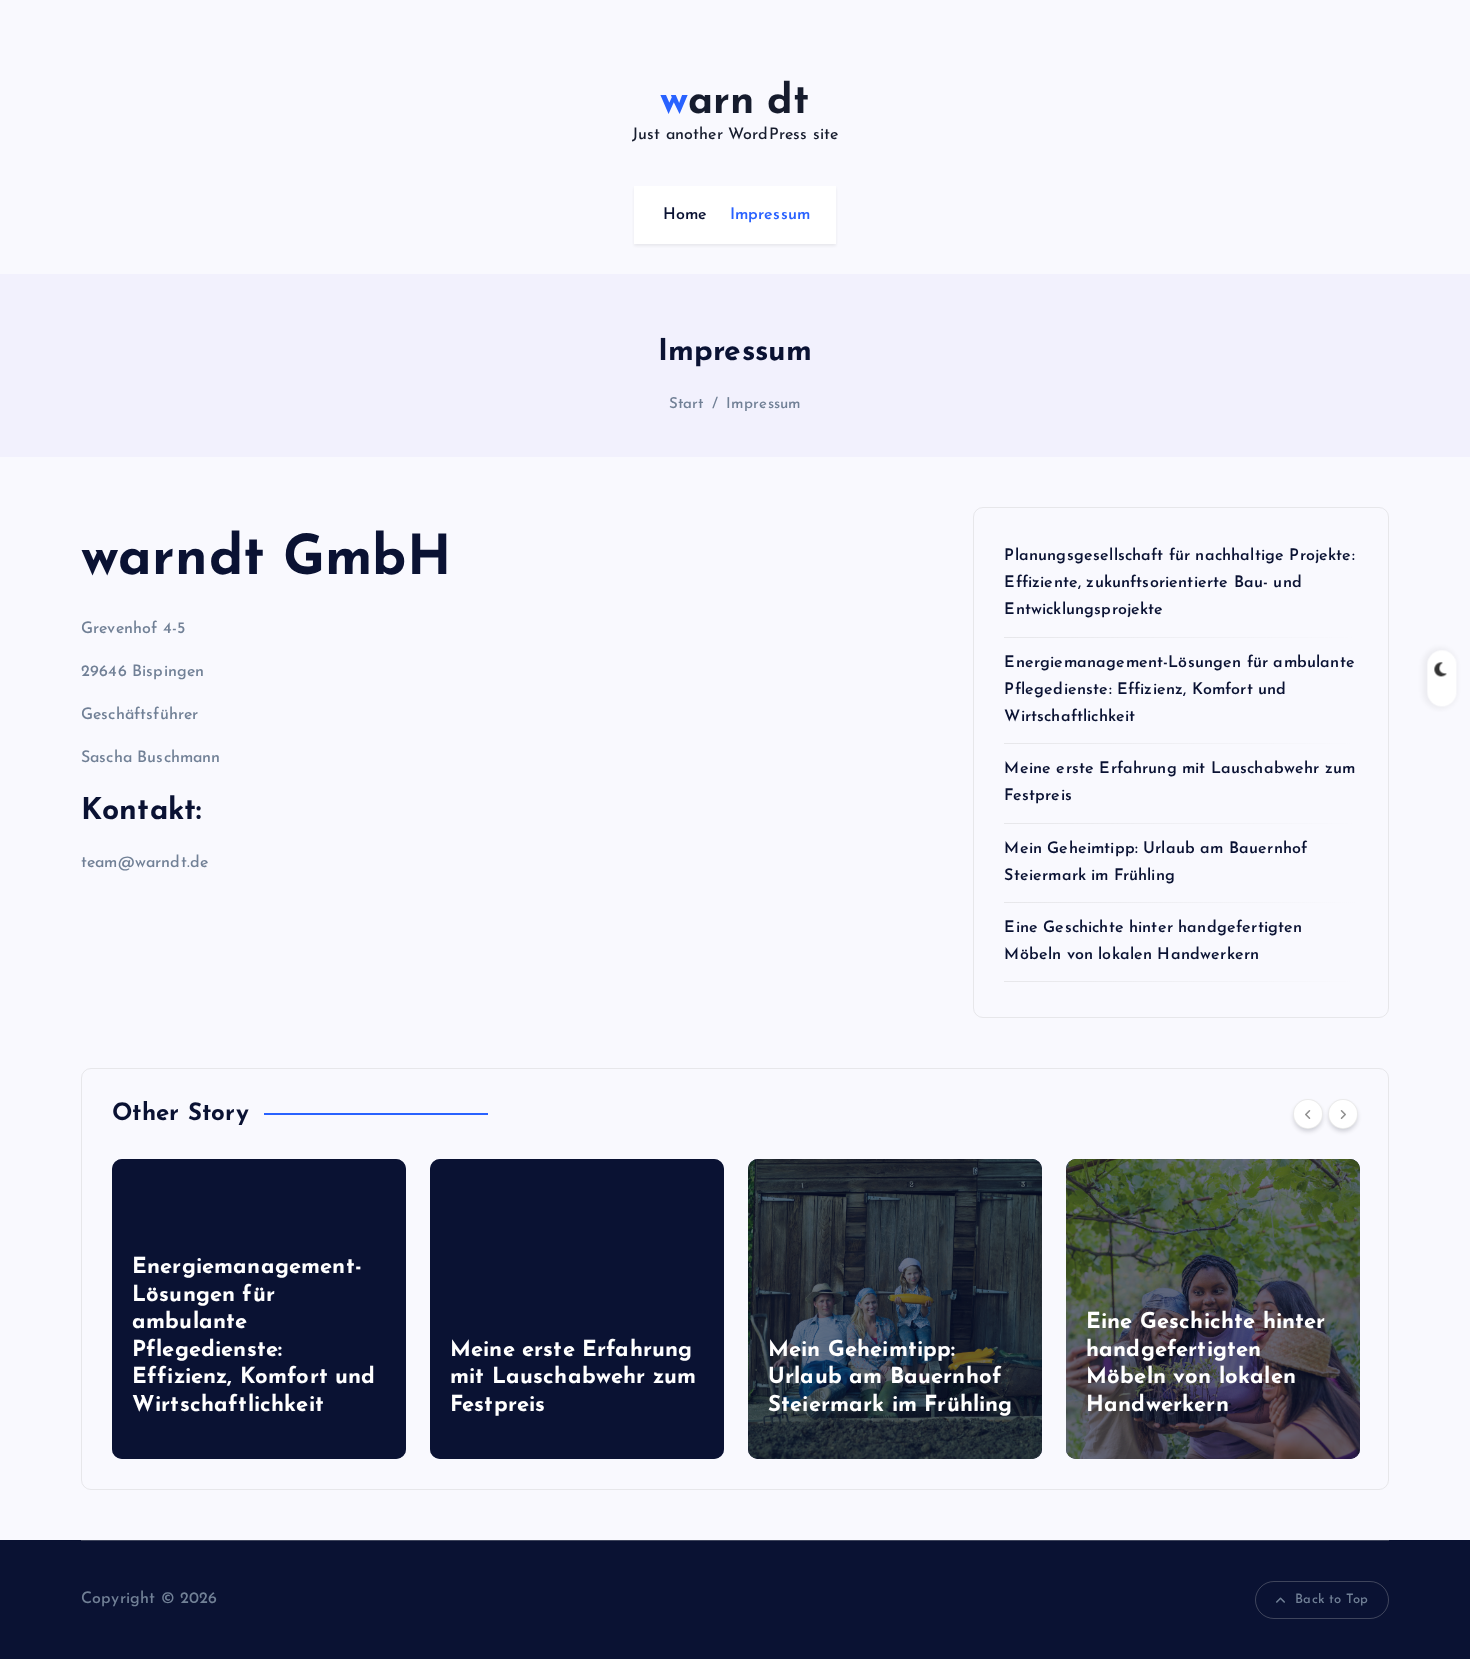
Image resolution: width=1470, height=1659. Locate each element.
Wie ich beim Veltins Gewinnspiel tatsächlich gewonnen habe (1241, 1378)
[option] (289, 1309)
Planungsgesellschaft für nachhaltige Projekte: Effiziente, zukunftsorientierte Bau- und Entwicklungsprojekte (1179, 583)
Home (685, 215)
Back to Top (1331, 1599)
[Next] (1343, 1114)
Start (686, 404)
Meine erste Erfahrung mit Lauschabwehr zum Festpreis (285, 1378)
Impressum (770, 215)
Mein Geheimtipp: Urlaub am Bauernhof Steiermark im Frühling (602, 1378)
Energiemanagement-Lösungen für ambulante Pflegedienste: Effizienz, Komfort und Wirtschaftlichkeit (1179, 690)
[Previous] (1308, 1114)
